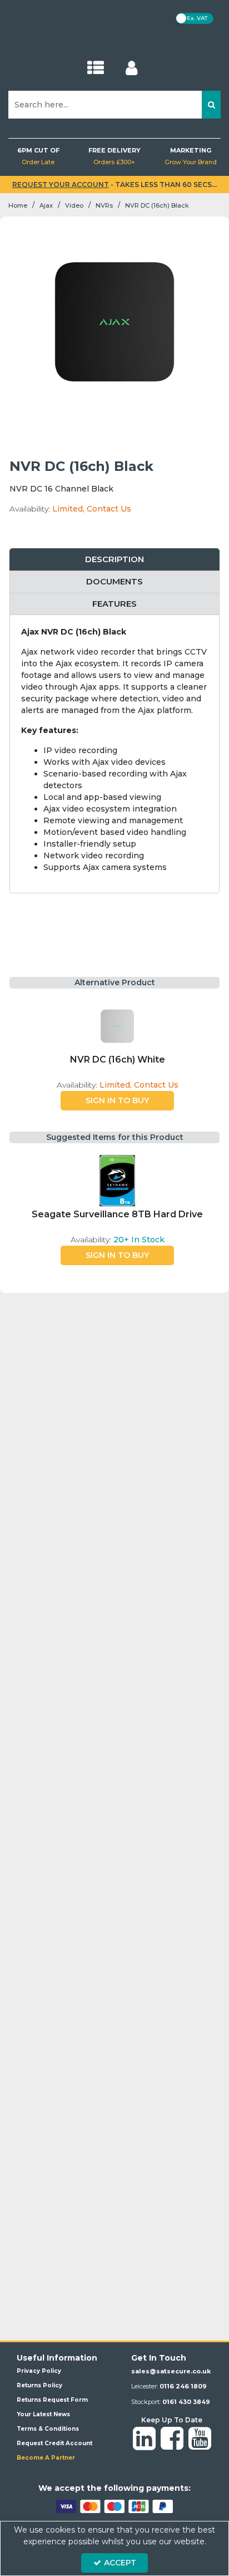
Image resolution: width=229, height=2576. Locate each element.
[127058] (117, 1026)
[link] (144, 2439)
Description (114, 559)
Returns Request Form (52, 2400)
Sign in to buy (117, 1100)
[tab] (114, 560)
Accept (120, 2563)
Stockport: (171, 2402)
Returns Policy (39, 2385)
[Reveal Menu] (96, 68)
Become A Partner (46, 2458)
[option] (117, 1055)
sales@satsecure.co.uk (171, 2371)
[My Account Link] (131, 68)
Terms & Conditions (48, 2429)
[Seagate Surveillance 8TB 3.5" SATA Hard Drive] (117, 1181)
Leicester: (169, 2386)
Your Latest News (43, 2414)
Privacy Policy (39, 2371)
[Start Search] (211, 105)
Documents (114, 581)
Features (114, 604)
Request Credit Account (54, 2443)
